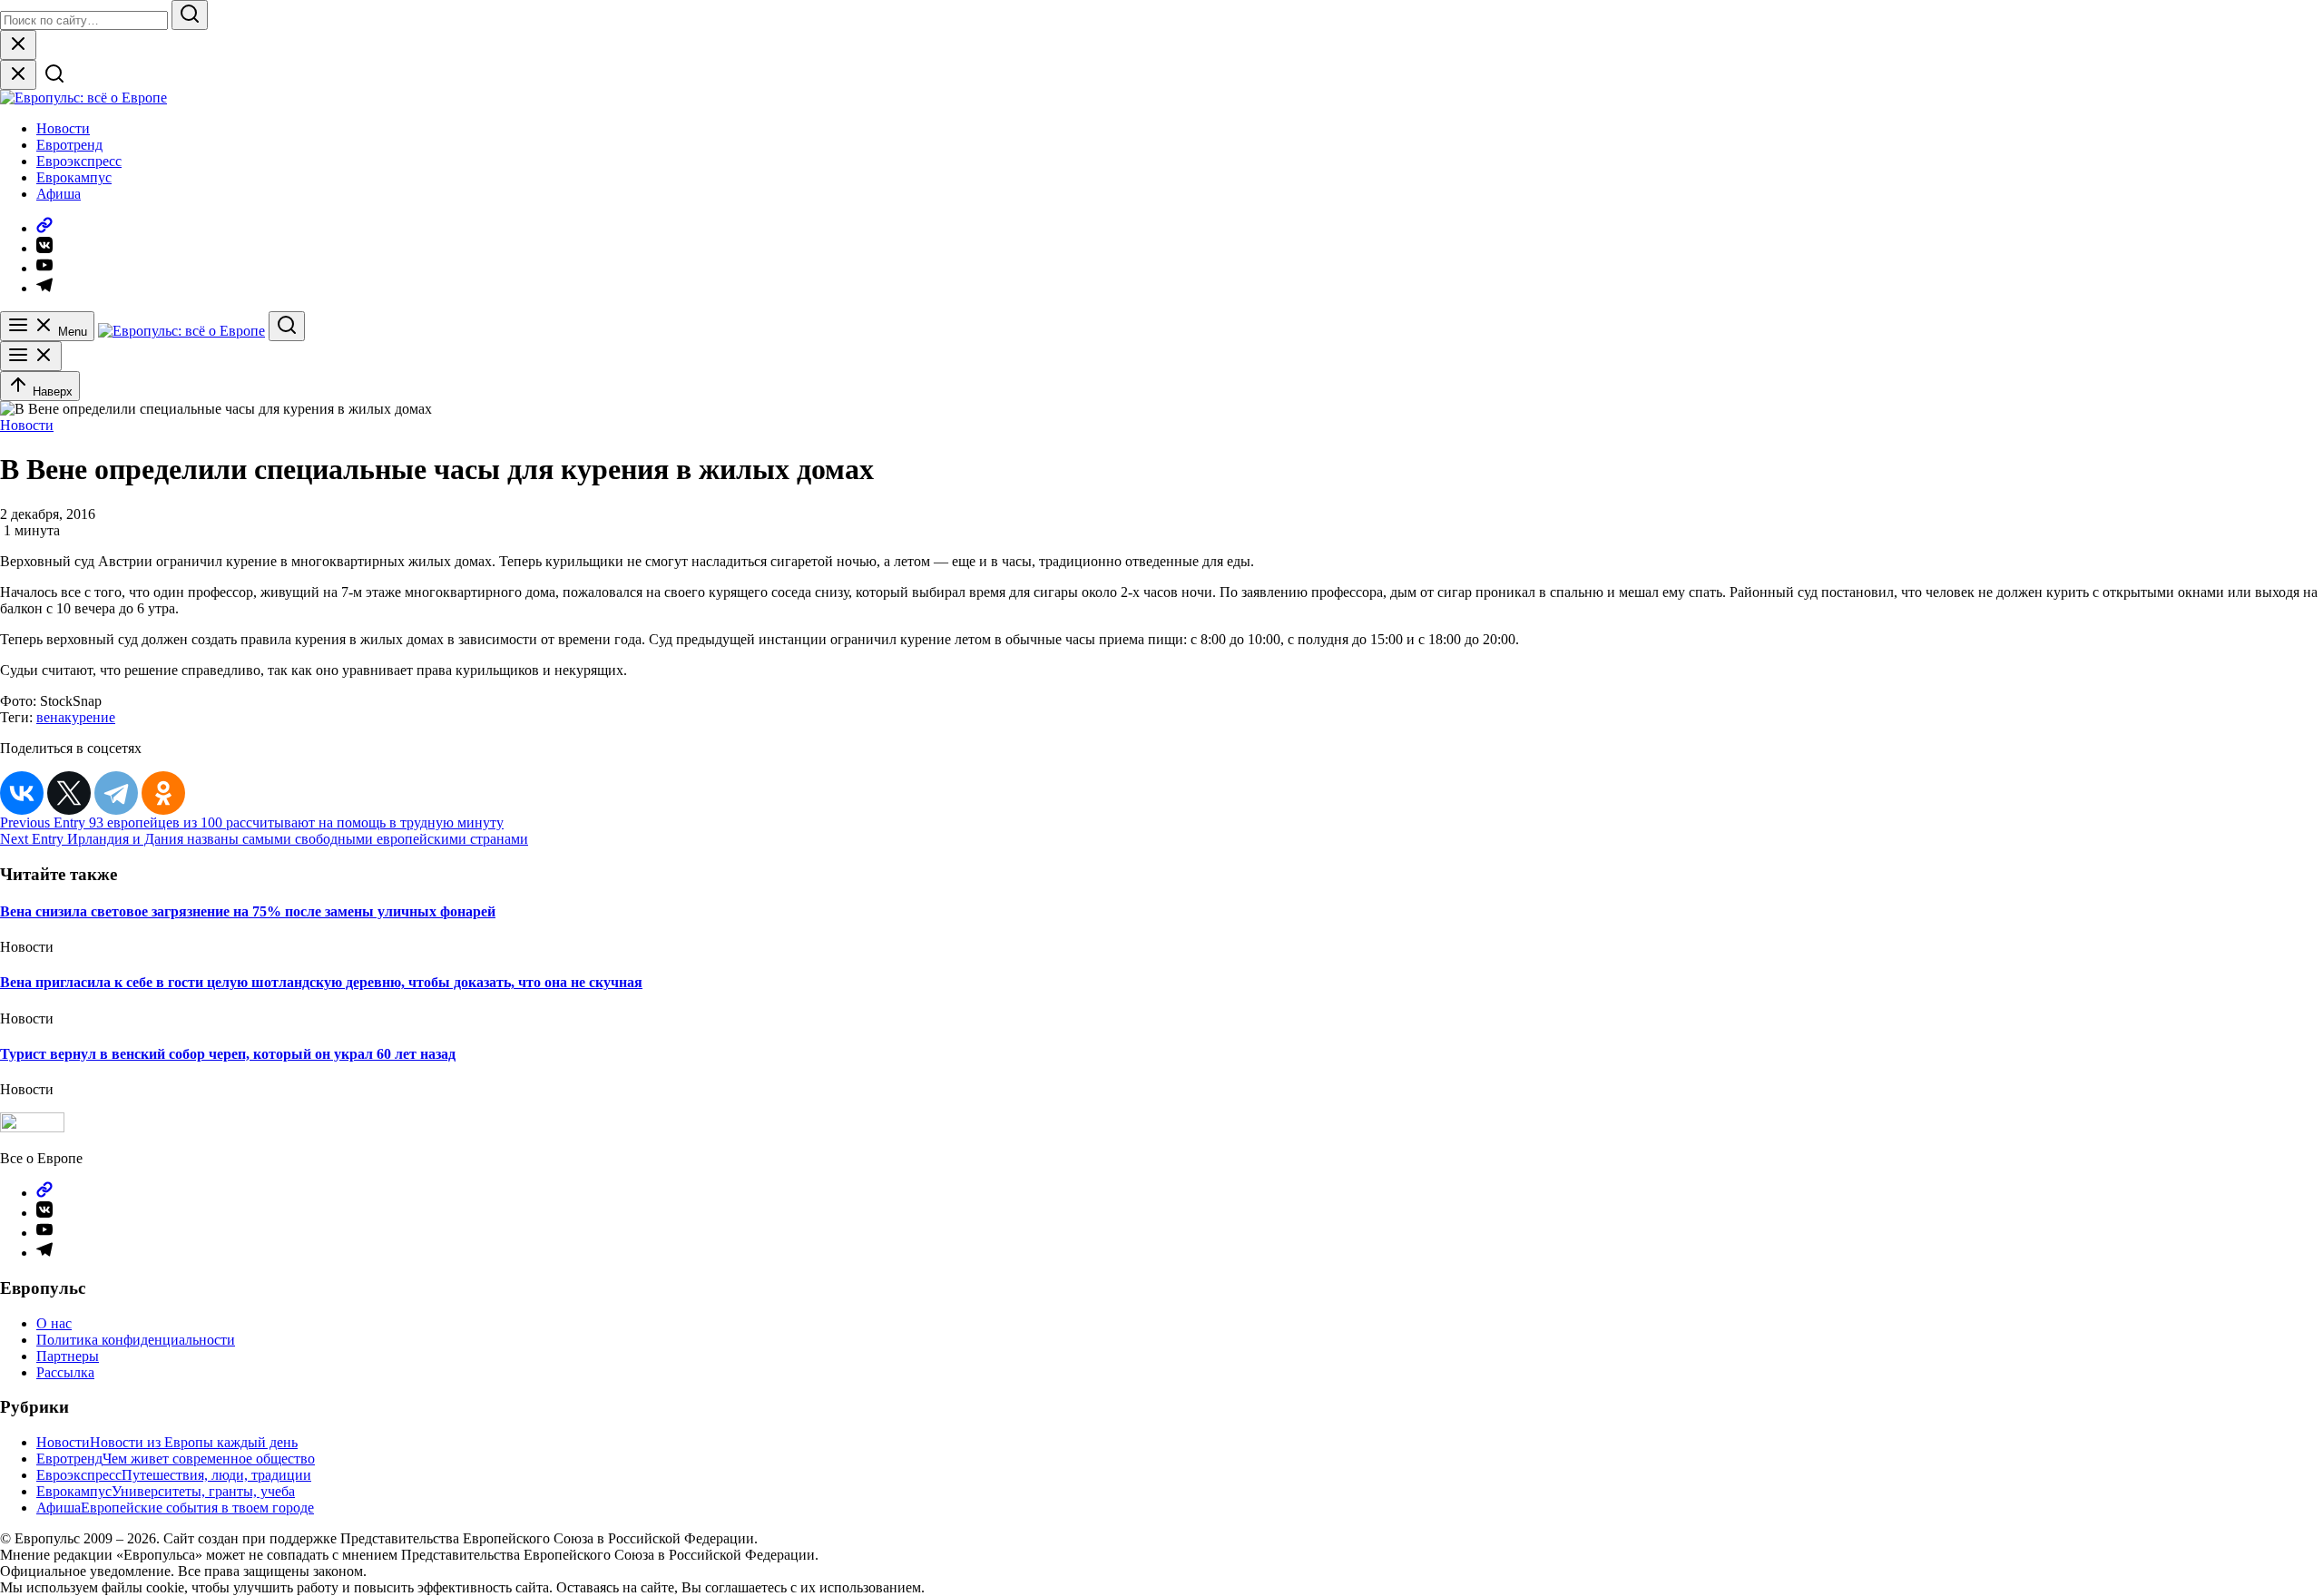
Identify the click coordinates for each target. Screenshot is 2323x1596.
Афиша (59, 194)
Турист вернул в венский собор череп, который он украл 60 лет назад (228, 1054)
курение (90, 717)
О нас (54, 1323)
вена (50, 717)
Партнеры (68, 1356)
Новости (63, 128)
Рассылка (65, 1372)
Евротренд (69, 145)
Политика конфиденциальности (136, 1340)
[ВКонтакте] (22, 793)
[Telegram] (116, 793)
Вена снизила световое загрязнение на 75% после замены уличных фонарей (248, 911)
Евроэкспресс (79, 161)
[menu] (31, 356)
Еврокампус (74, 177)
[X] (69, 793)
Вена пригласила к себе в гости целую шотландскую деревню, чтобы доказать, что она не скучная (321, 982)
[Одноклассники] (163, 793)
